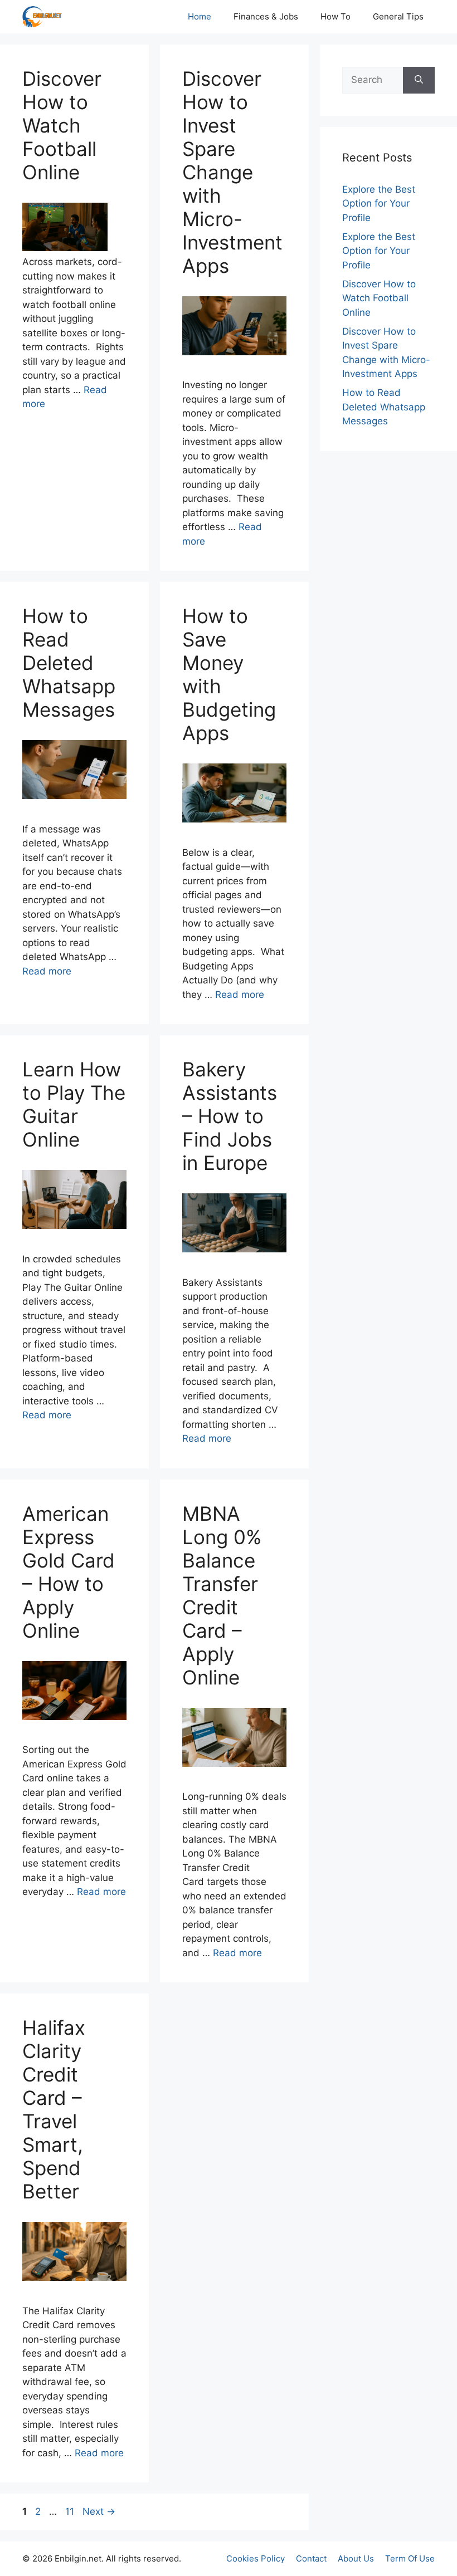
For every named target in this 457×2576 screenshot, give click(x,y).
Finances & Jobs (266, 16)
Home (200, 16)
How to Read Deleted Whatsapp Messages (69, 663)
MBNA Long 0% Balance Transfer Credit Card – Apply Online (222, 1595)
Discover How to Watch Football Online (62, 125)
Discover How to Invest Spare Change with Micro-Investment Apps (232, 172)
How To (336, 16)
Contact (311, 2558)
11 (71, 2511)
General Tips (398, 16)
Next (99, 2511)
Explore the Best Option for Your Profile (379, 204)
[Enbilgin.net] (42, 17)
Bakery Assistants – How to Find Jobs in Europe (230, 1116)
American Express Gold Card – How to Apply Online (69, 1572)
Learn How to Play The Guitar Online (74, 1104)
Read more (47, 971)
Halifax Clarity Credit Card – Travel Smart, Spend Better (54, 2109)
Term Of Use (410, 2558)
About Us (356, 2558)
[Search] (419, 80)
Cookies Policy (256, 2558)
